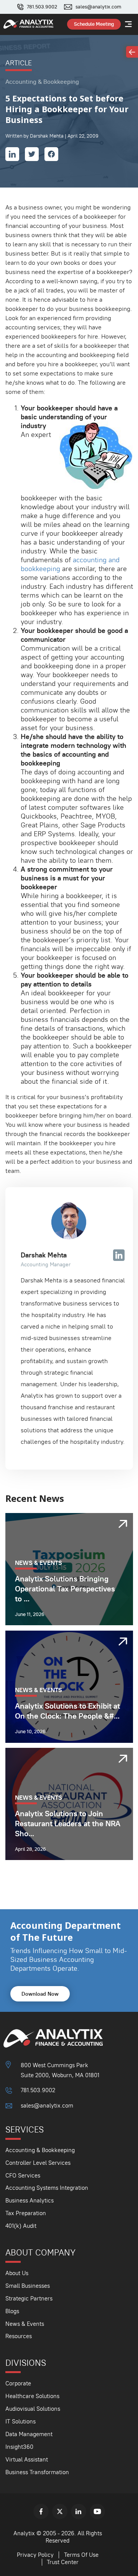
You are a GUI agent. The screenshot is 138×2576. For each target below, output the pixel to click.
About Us (17, 2273)
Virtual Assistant (27, 2459)
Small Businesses (28, 2286)
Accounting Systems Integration (47, 2188)
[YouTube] (97, 2511)
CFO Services (23, 2175)
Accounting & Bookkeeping (40, 2150)
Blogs (12, 2311)
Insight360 (19, 2447)
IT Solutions (21, 2421)
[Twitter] (60, 2511)
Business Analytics (30, 2200)
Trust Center (63, 2562)
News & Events (25, 2324)
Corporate (18, 2383)
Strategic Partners (29, 2298)
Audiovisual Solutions (33, 2409)
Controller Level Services (38, 2163)
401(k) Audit (21, 2226)
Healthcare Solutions (32, 2396)
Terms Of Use (81, 2555)
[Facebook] (41, 2511)
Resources (19, 2336)
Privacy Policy (35, 2555)
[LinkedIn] (79, 2511)
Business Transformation (37, 2472)
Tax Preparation (26, 2213)
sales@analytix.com (98, 7)
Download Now (40, 1994)
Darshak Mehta (44, 1255)
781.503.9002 (42, 7)
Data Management (29, 2434)
